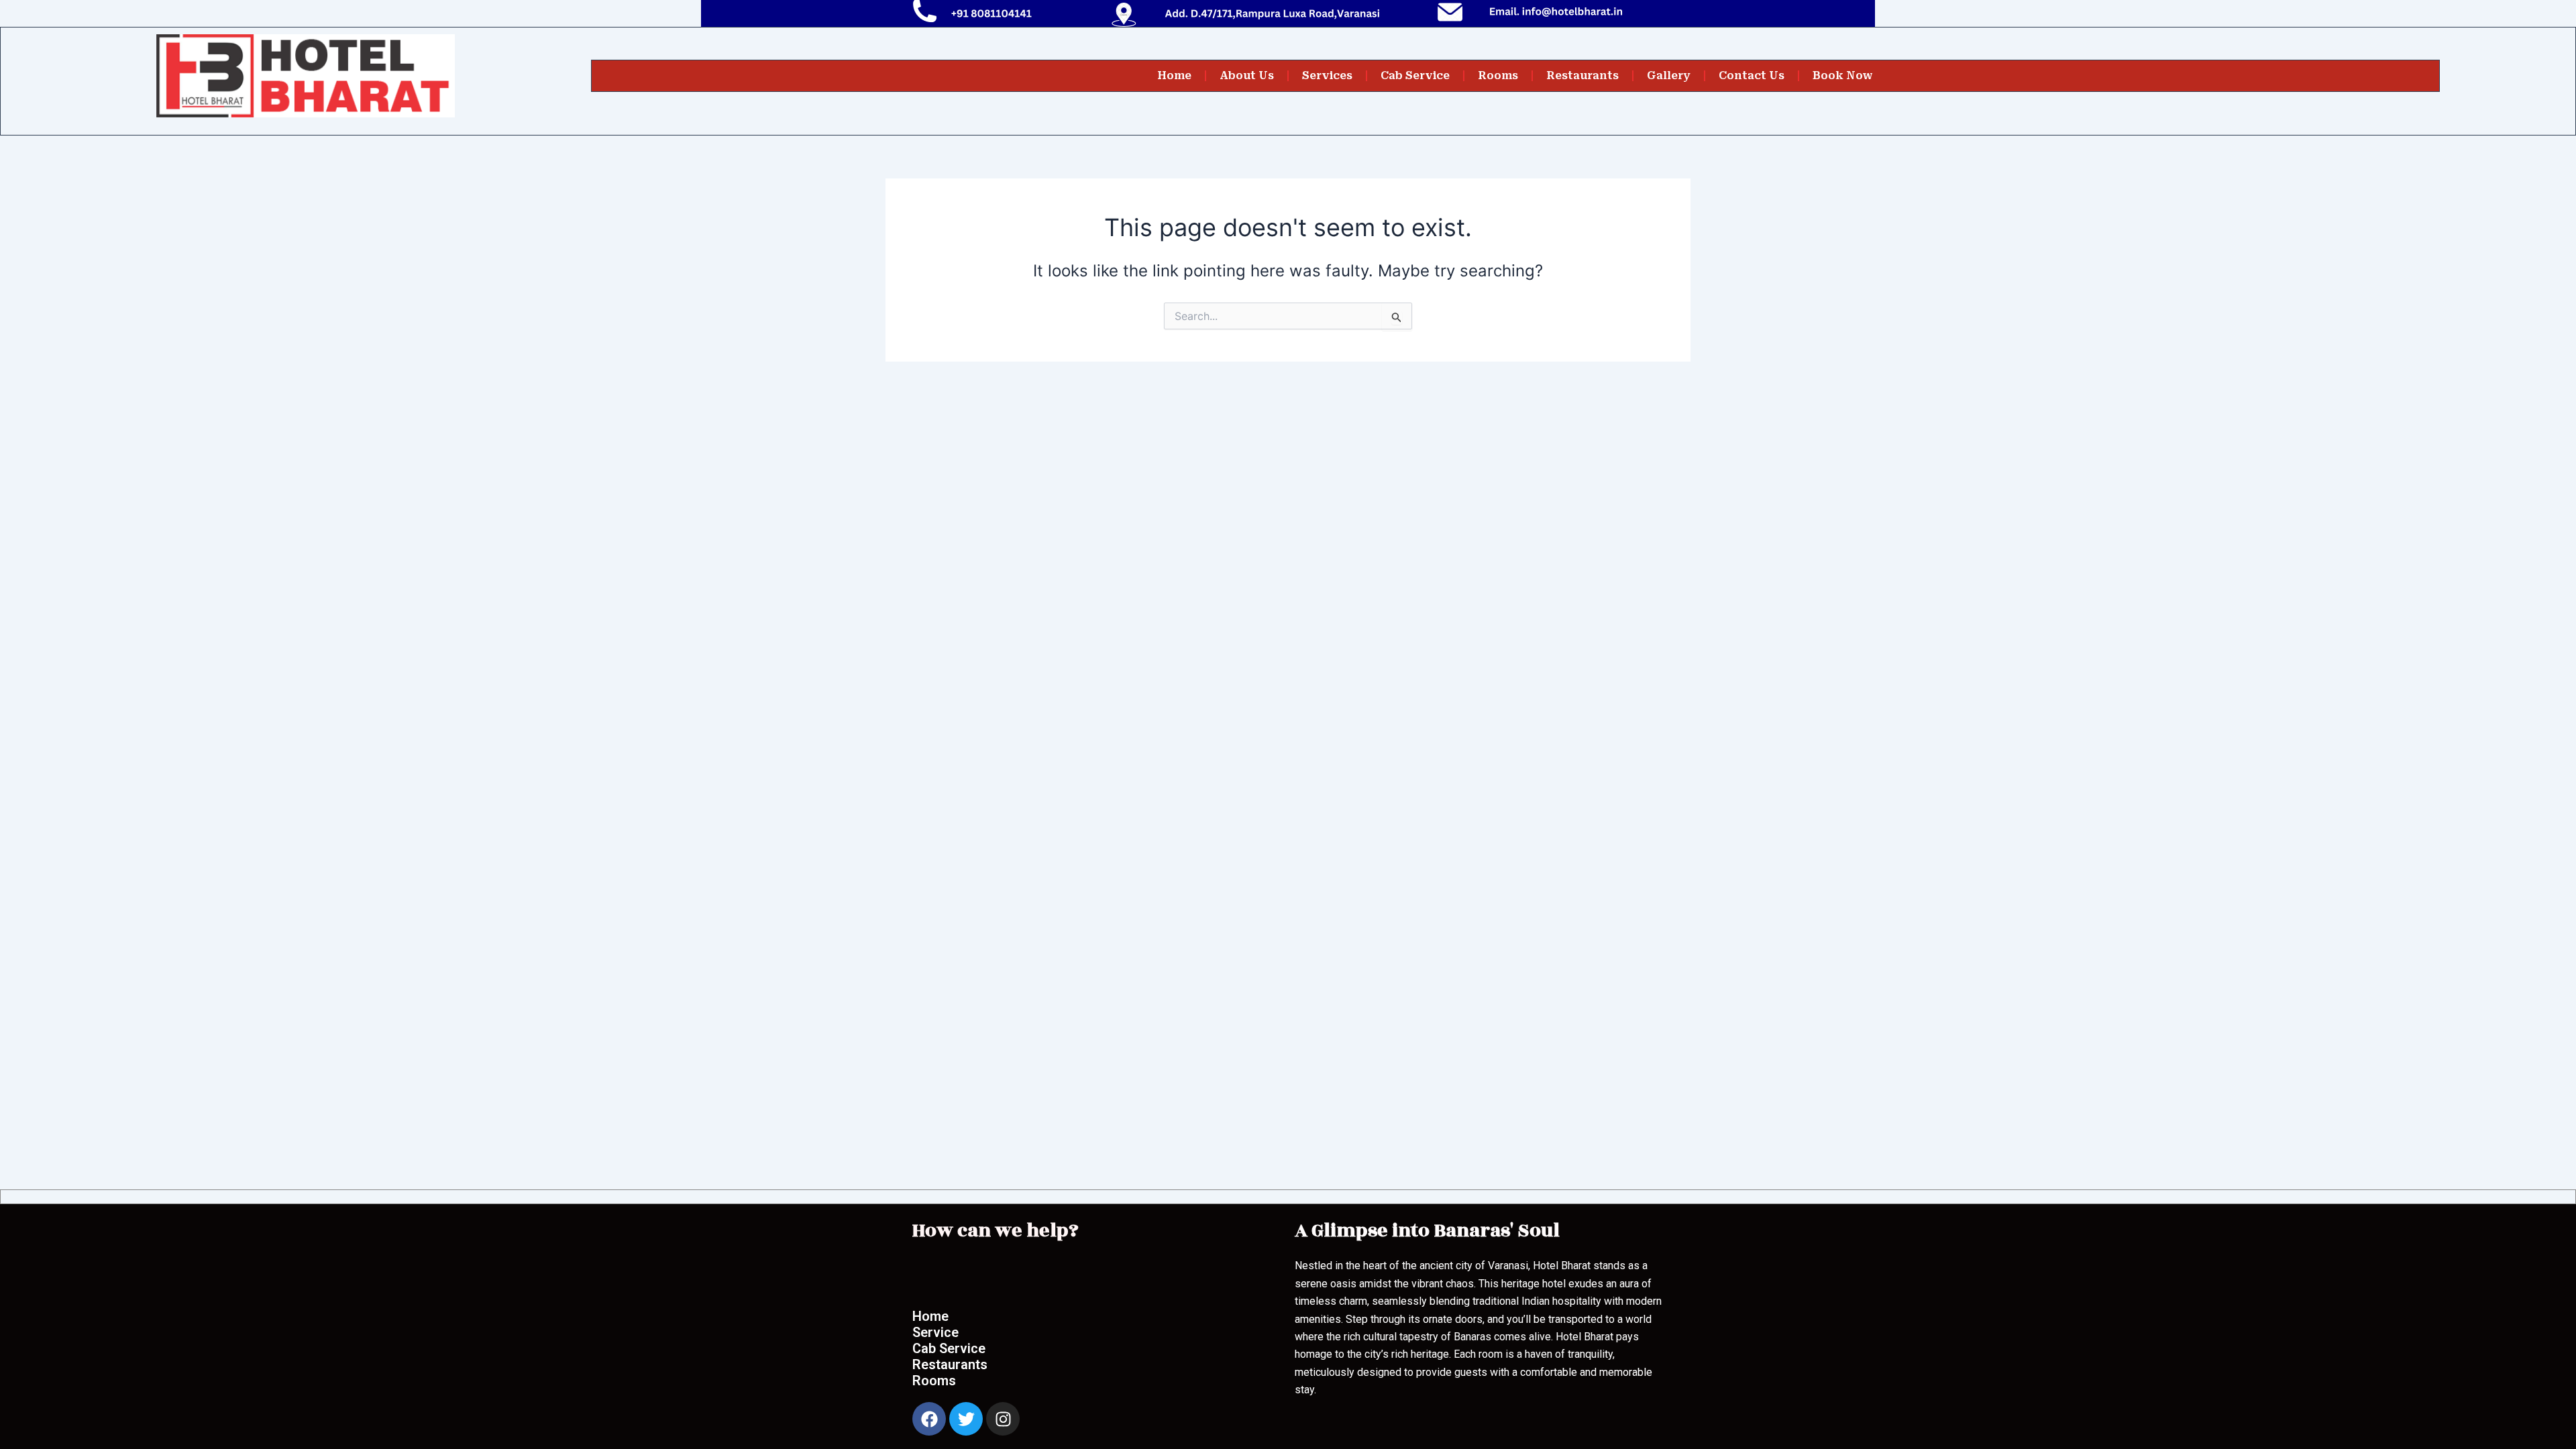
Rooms (1498, 75)
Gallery (1669, 75)
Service (935, 1332)
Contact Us (1752, 75)
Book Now (1843, 75)
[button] (959, 1273)
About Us (1247, 75)
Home (1174, 75)
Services (1327, 75)
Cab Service (1415, 75)
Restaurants (1582, 75)
